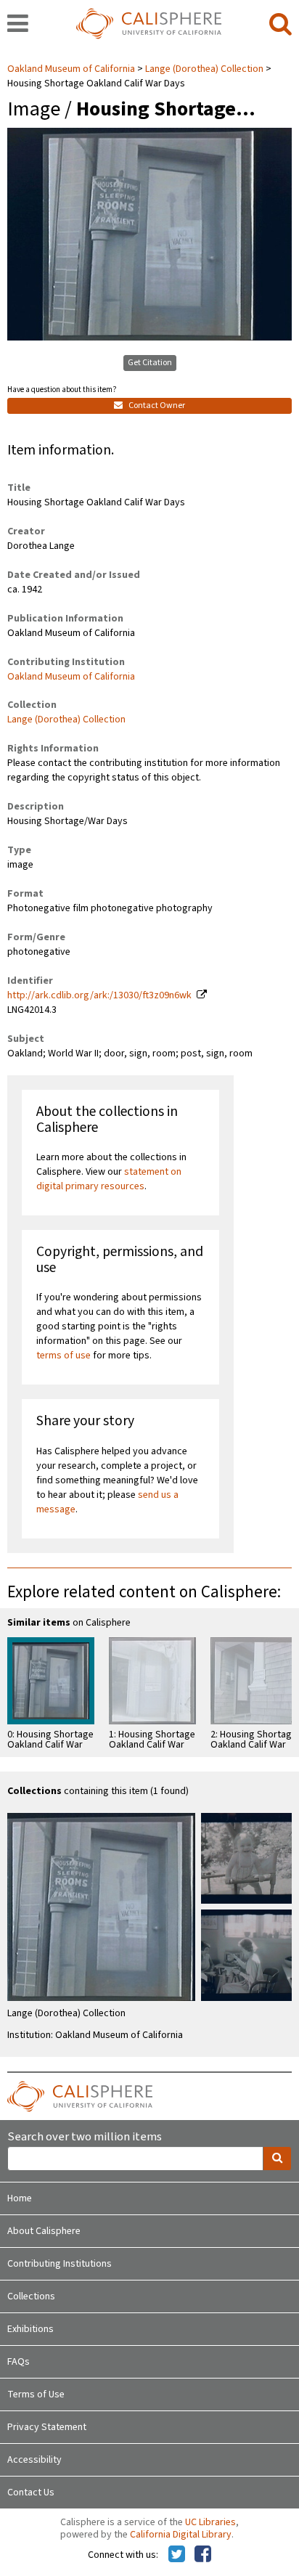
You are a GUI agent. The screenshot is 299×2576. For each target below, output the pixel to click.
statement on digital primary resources (109, 1179)
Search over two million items (85, 2137)
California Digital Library (181, 2535)
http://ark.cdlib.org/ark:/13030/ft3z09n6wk (99, 995)
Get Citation (150, 363)
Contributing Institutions (60, 2264)
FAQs (19, 2362)
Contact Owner (156, 405)
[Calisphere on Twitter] (177, 2555)
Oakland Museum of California (72, 69)
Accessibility (34, 2460)
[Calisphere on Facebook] (203, 2555)
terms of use (64, 1356)
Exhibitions (30, 2329)
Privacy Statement (47, 2427)
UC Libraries (210, 2522)
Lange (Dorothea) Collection (204, 69)
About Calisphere (44, 2231)
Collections (31, 2296)
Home (20, 2198)
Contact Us (31, 2493)
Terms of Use (36, 2394)
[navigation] (18, 25)
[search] (280, 25)
